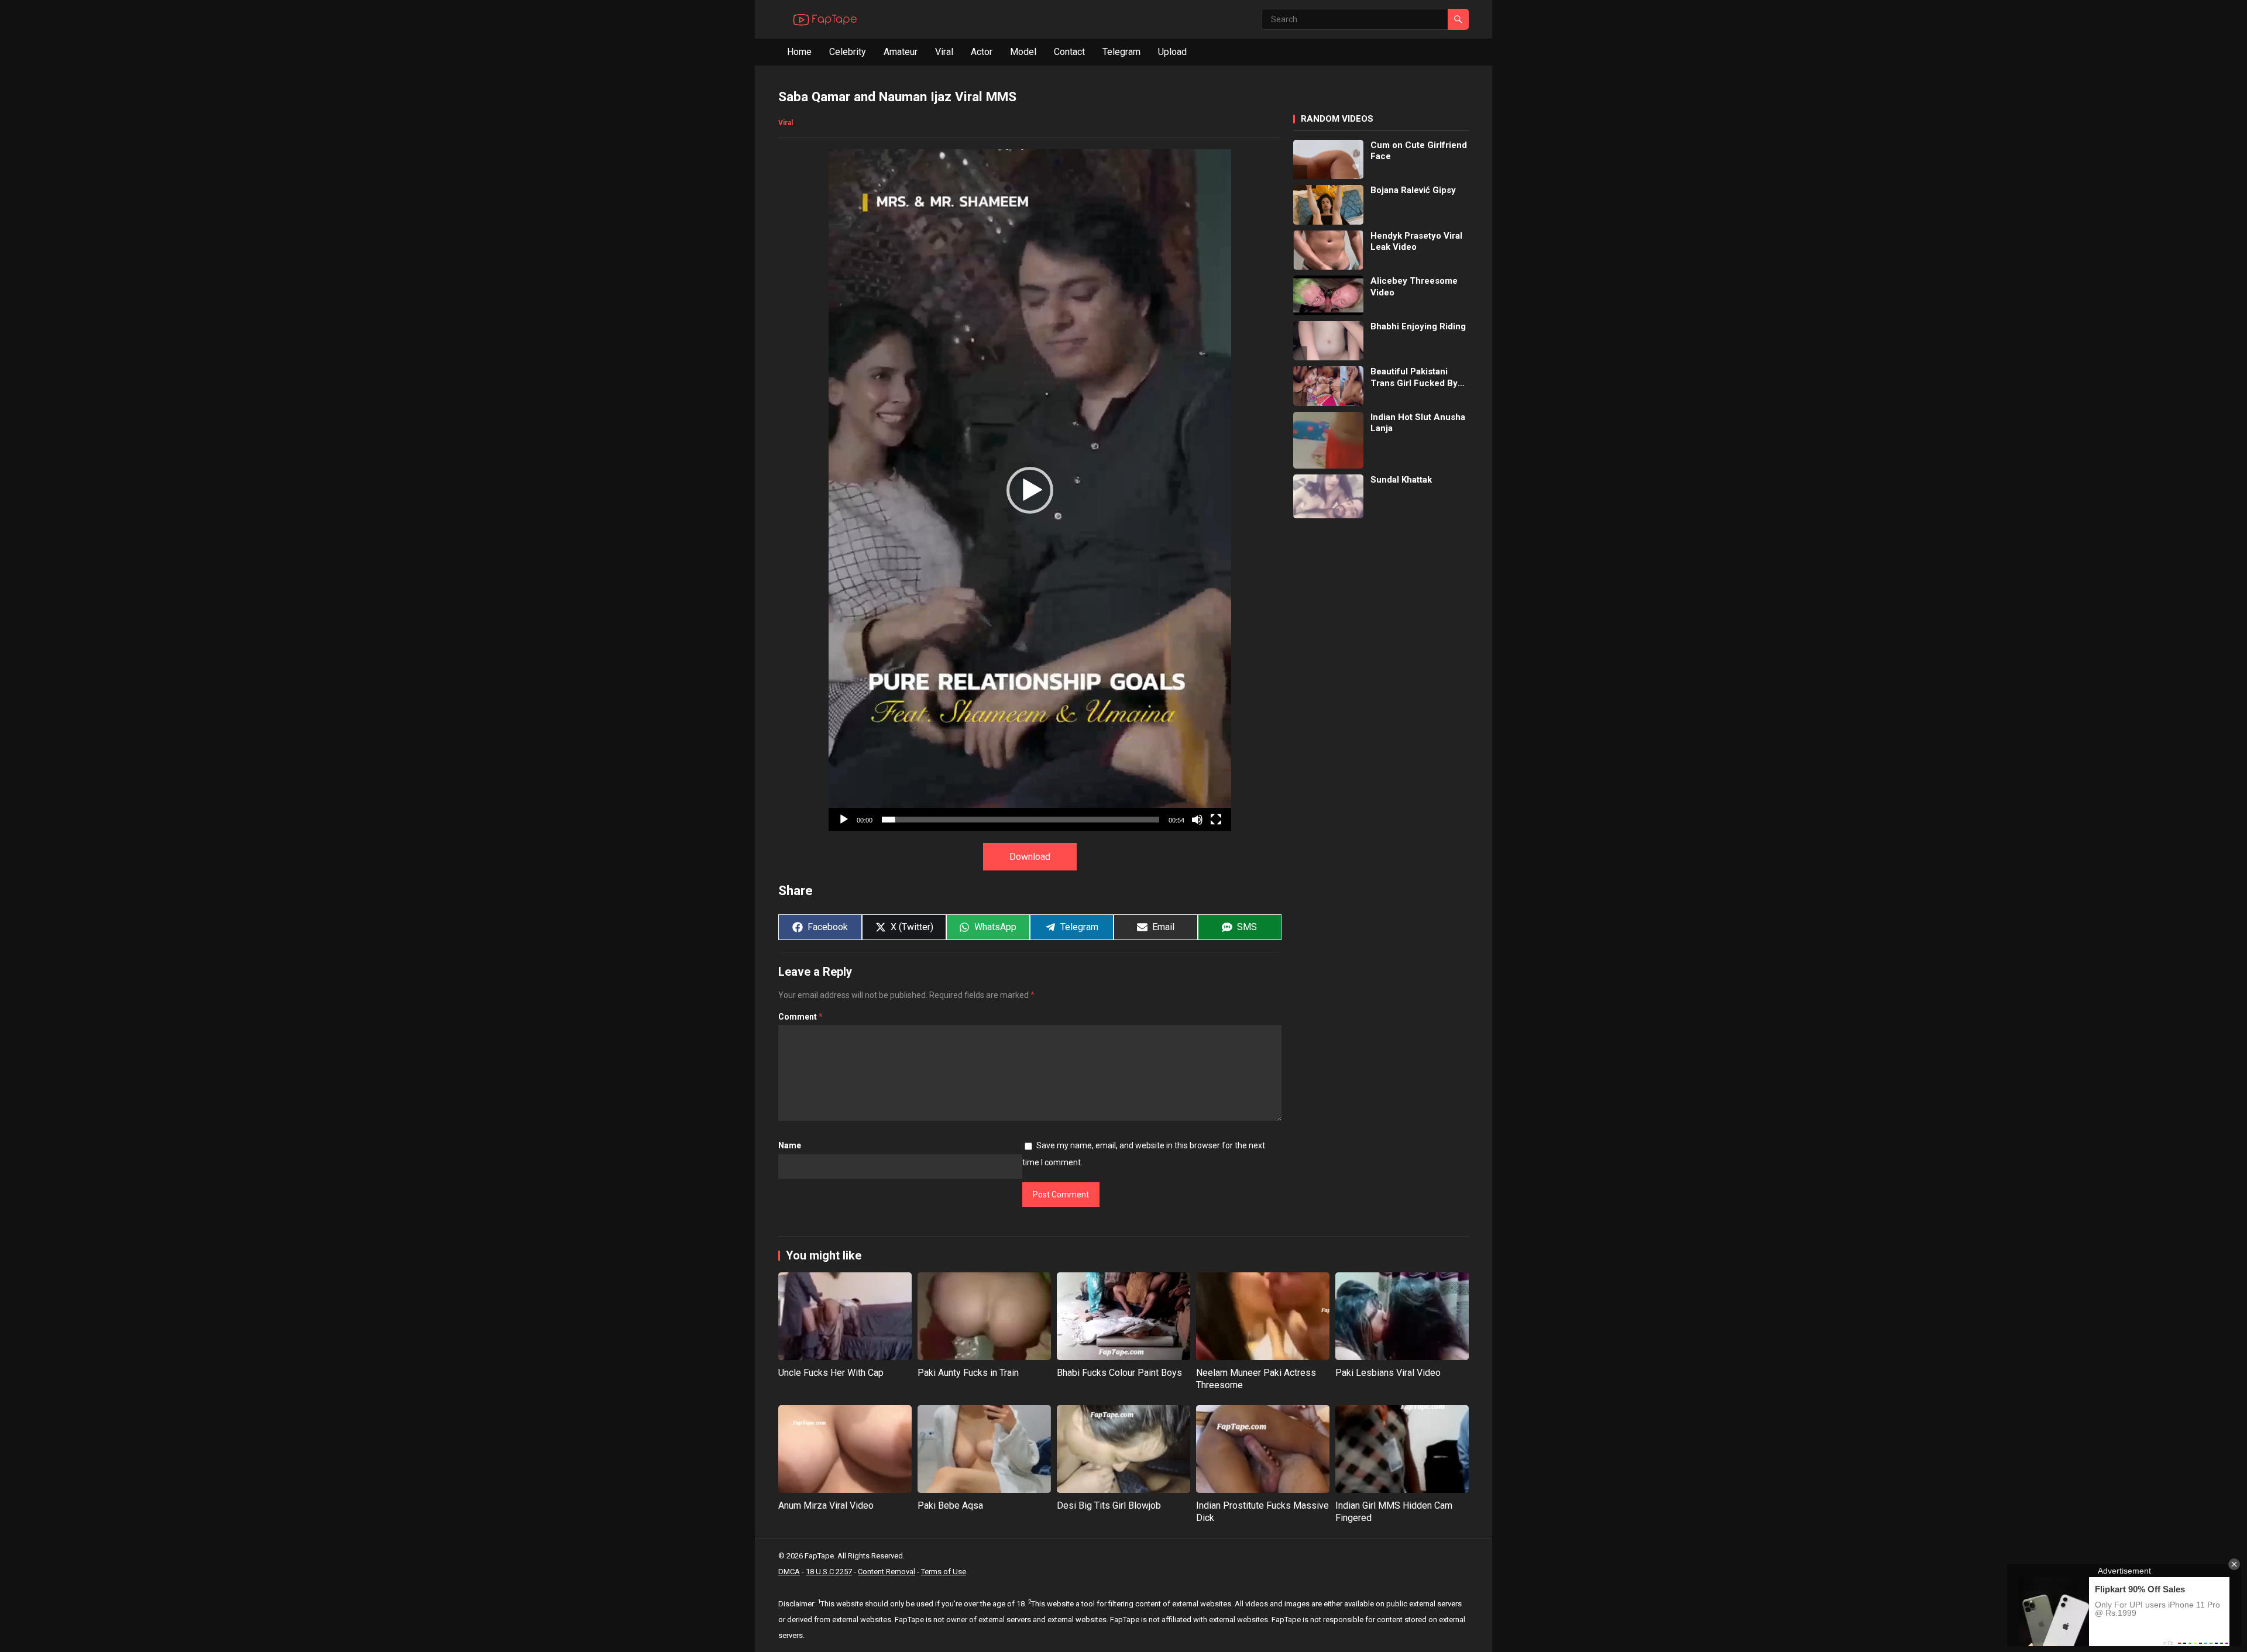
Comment (800, 1017)
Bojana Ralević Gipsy (1413, 190)
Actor (982, 52)
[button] (1030, 490)
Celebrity (848, 52)
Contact (1069, 52)
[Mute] (1197, 820)
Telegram (1121, 52)
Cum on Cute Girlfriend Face (1419, 151)
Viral (944, 52)
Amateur (901, 52)
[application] (1030, 490)
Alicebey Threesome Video (1414, 287)
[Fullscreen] (1216, 820)
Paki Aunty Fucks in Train (968, 1373)
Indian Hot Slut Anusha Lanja (1418, 423)
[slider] (1021, 820)
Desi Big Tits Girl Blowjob (1109, 1505)
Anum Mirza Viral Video (826, 1505)
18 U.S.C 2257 (829, 1572)
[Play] (844, 820)
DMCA (789, 1572)
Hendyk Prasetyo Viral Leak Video (1416, 242)
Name (790, 1145)
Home (799, 52)
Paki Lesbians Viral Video (1388, 1373)
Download (1030, 857)
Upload (1172, 52)
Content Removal (887, 1572)
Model (1023, 52)
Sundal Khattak (1401, 480)
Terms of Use (944, 1572)
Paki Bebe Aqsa (950, 1505)
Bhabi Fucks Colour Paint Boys (1119, 1373)
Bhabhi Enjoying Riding (1418, 326)
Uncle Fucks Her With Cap (831, 1373)
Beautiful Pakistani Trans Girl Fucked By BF (1414, 378)
